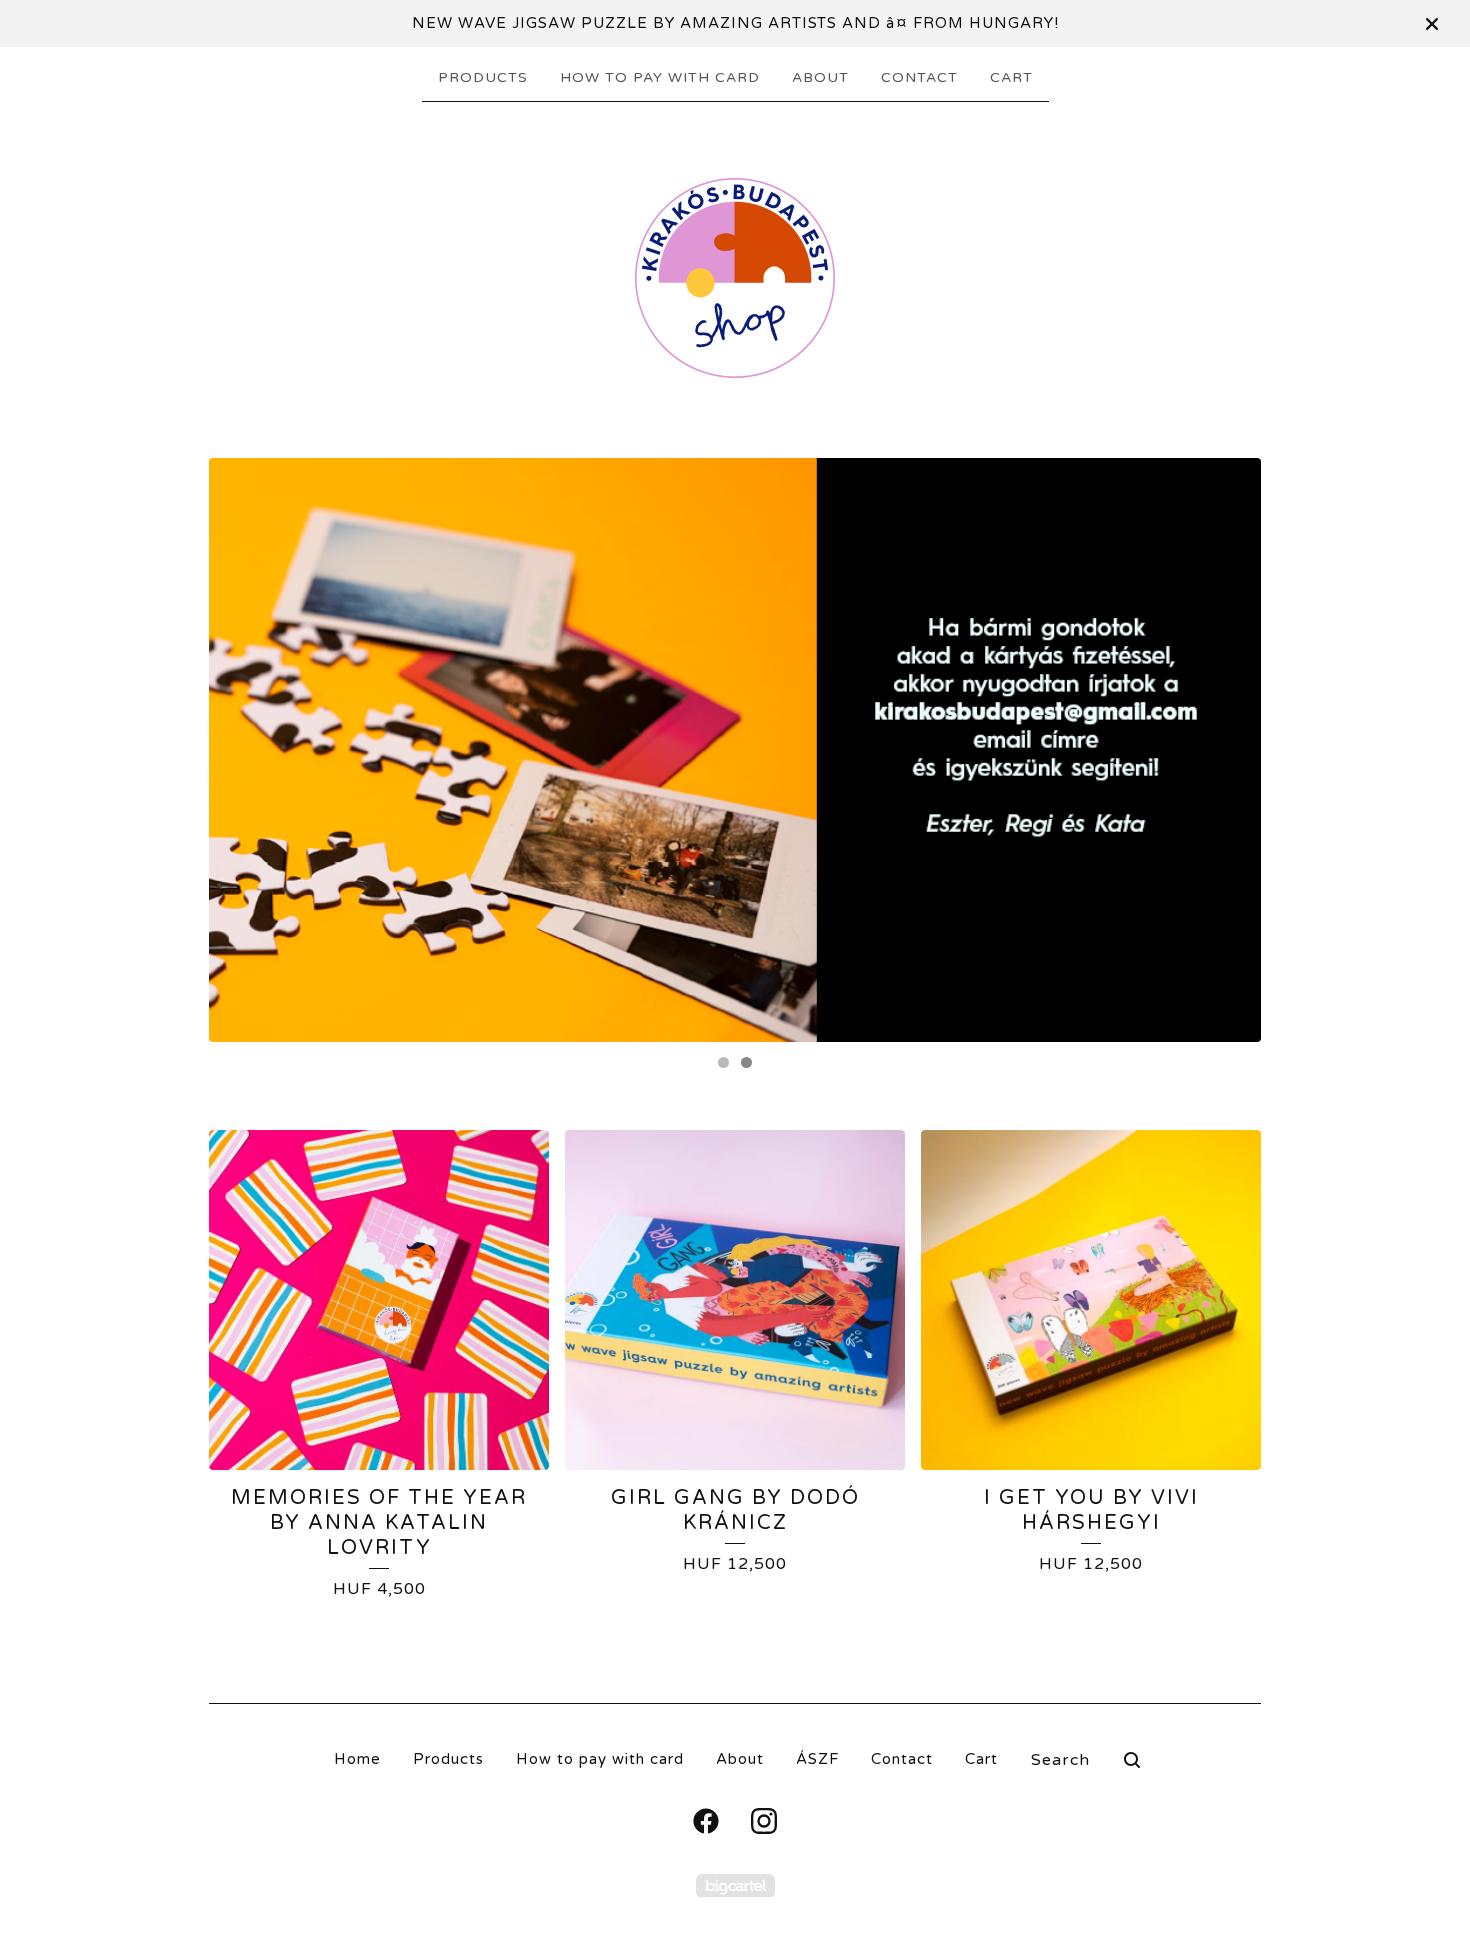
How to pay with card (660, 77)
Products (483, 77)
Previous (243, 750)
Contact (919, 77)
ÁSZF (817, 1759)
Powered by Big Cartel (735, 1885)
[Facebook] (706, 1821)
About (820, 77)
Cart (1011, 77)
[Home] (735, 278)
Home (357, 1759)
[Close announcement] (1432, 24)
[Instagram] (764, 1821)
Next (1226, 750)
